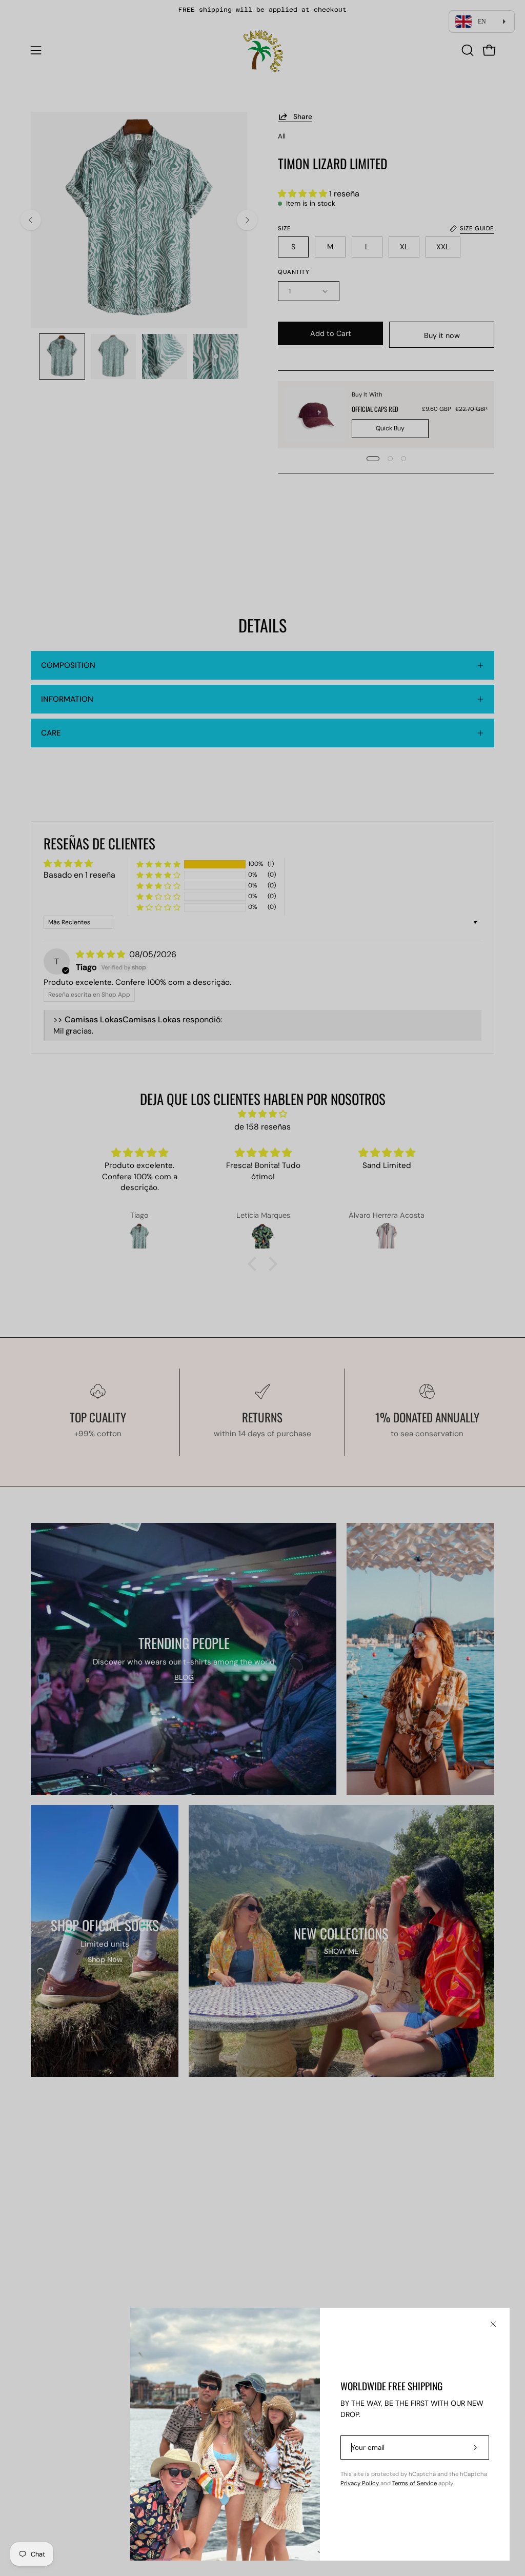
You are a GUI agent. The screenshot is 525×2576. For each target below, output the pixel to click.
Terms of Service (415, 2483)
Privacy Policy (360, 2483)
